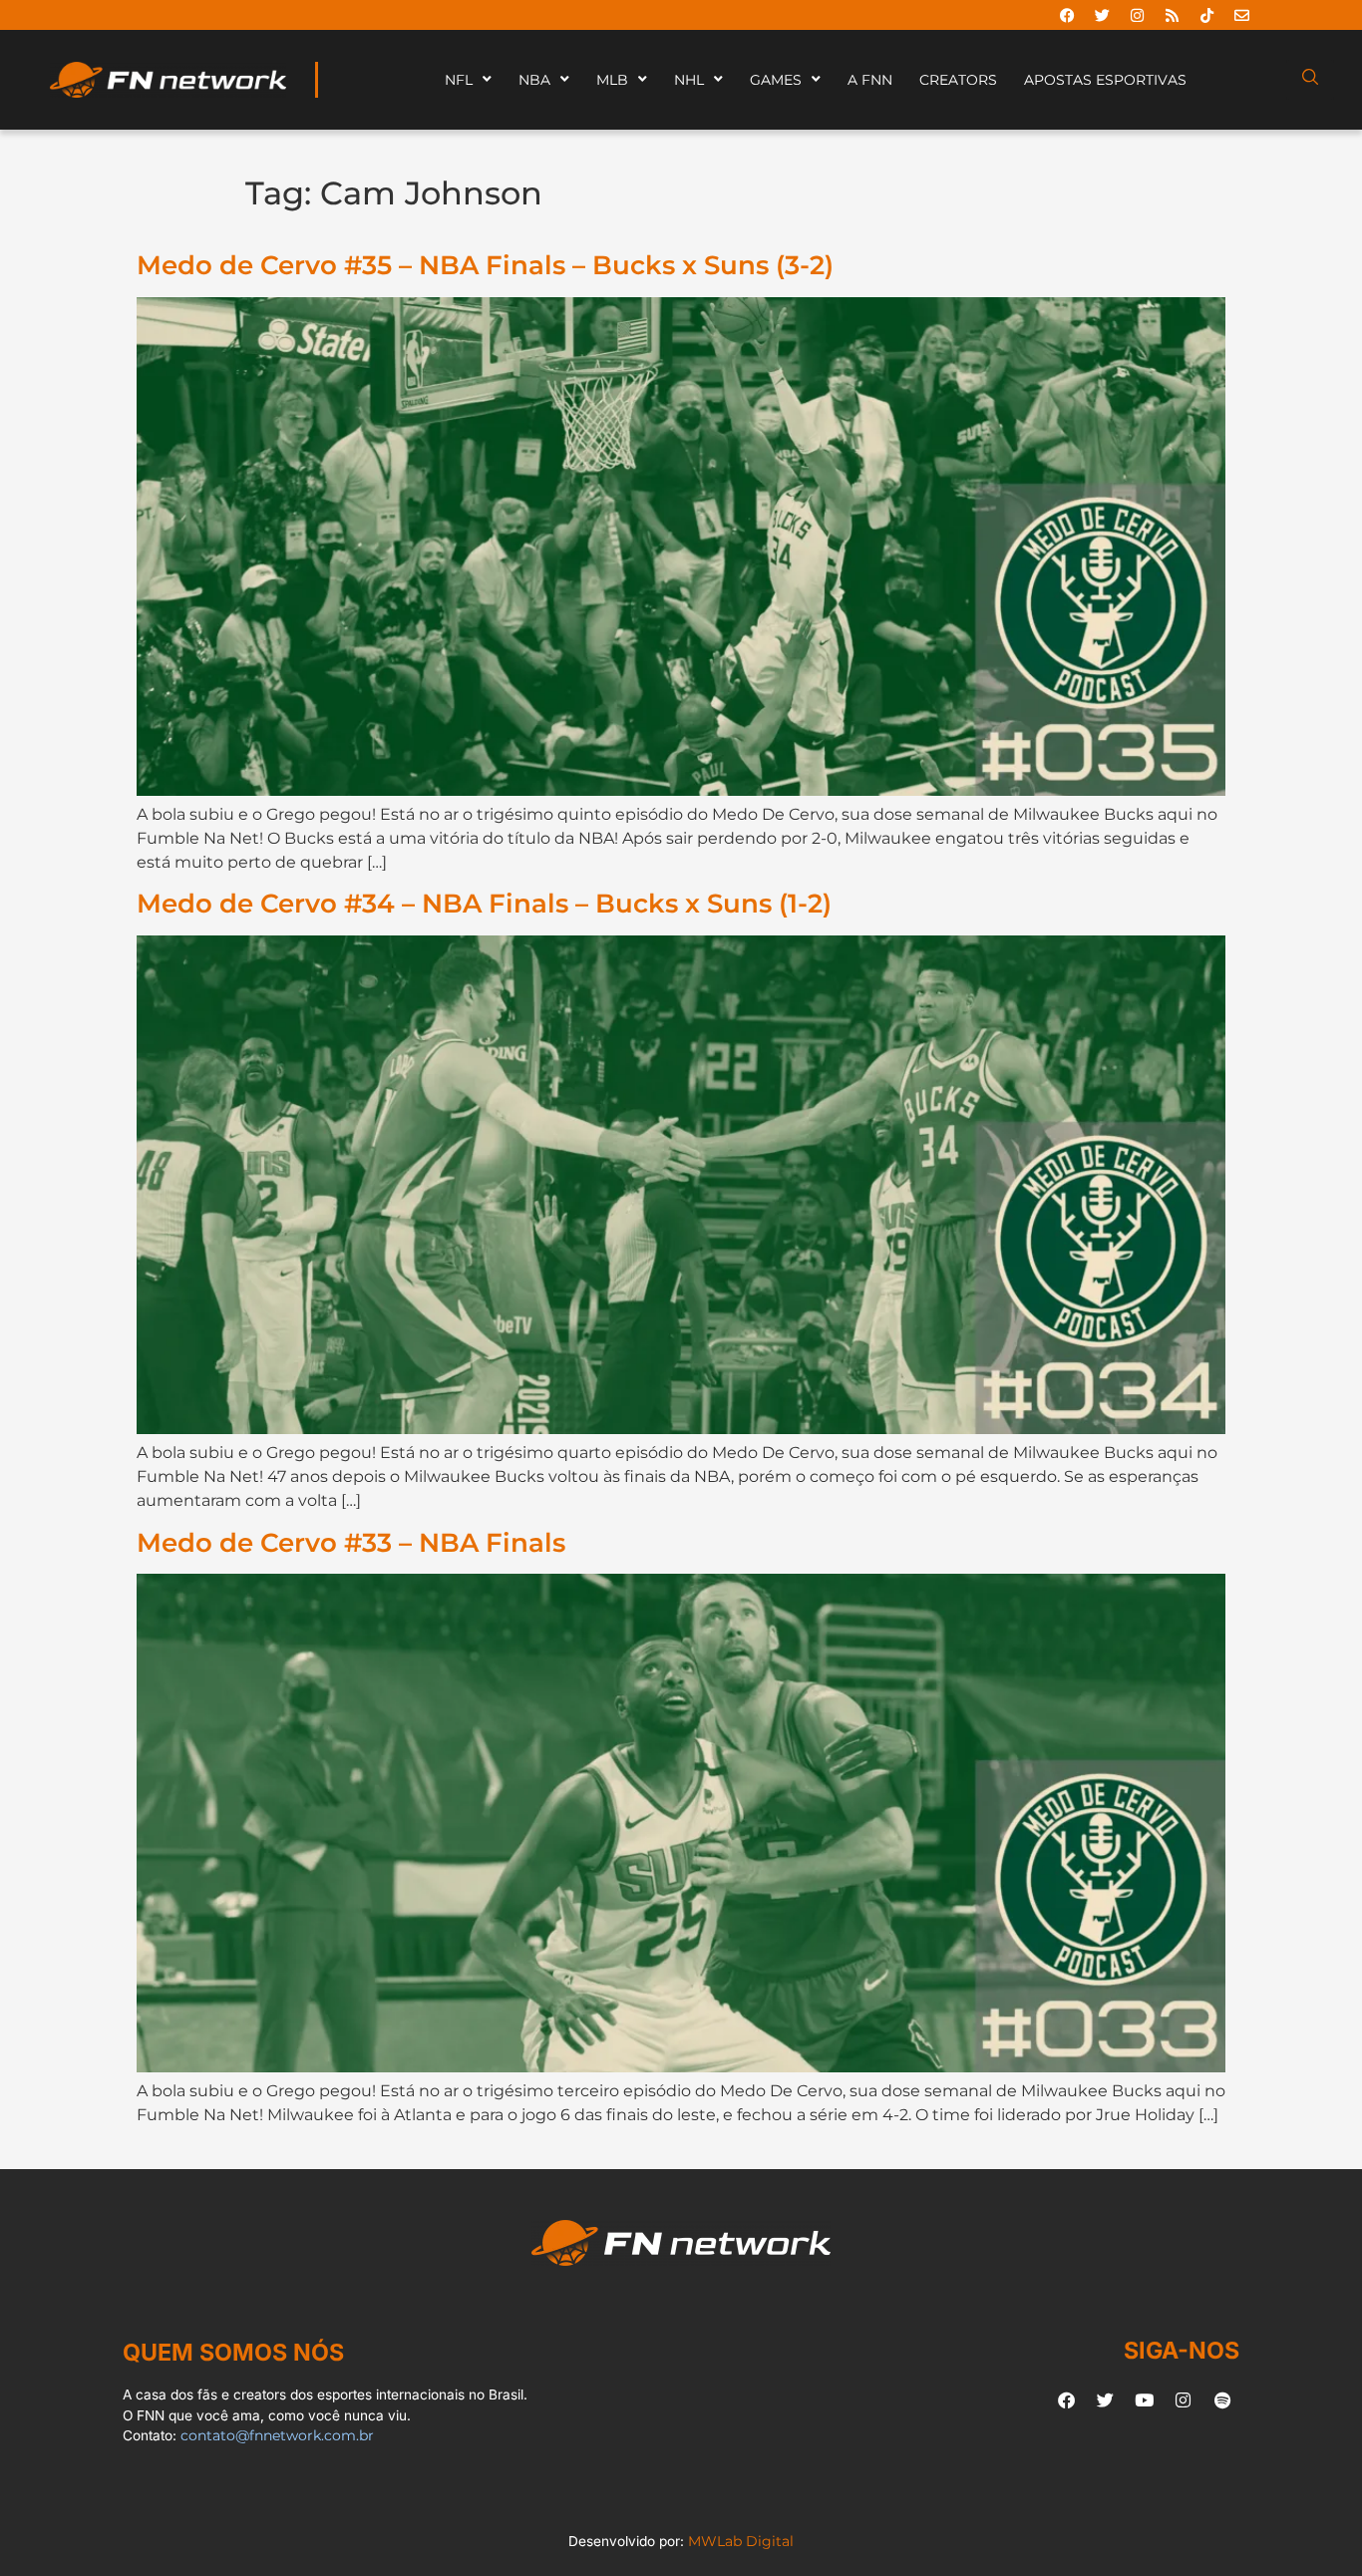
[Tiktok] (1206, 15)
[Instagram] (1137, 15)
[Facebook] (1067, 15)
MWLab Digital (741, 2541)
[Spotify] (1222, 2399)
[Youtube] (1145, 2399)
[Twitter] (1102, 15)
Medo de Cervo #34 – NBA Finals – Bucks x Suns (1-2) (484, 903)
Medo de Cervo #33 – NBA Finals (351, 1542)
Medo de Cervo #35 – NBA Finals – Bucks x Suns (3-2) (485, 265)
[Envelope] (1241, 15)
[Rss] (1172, 15)
